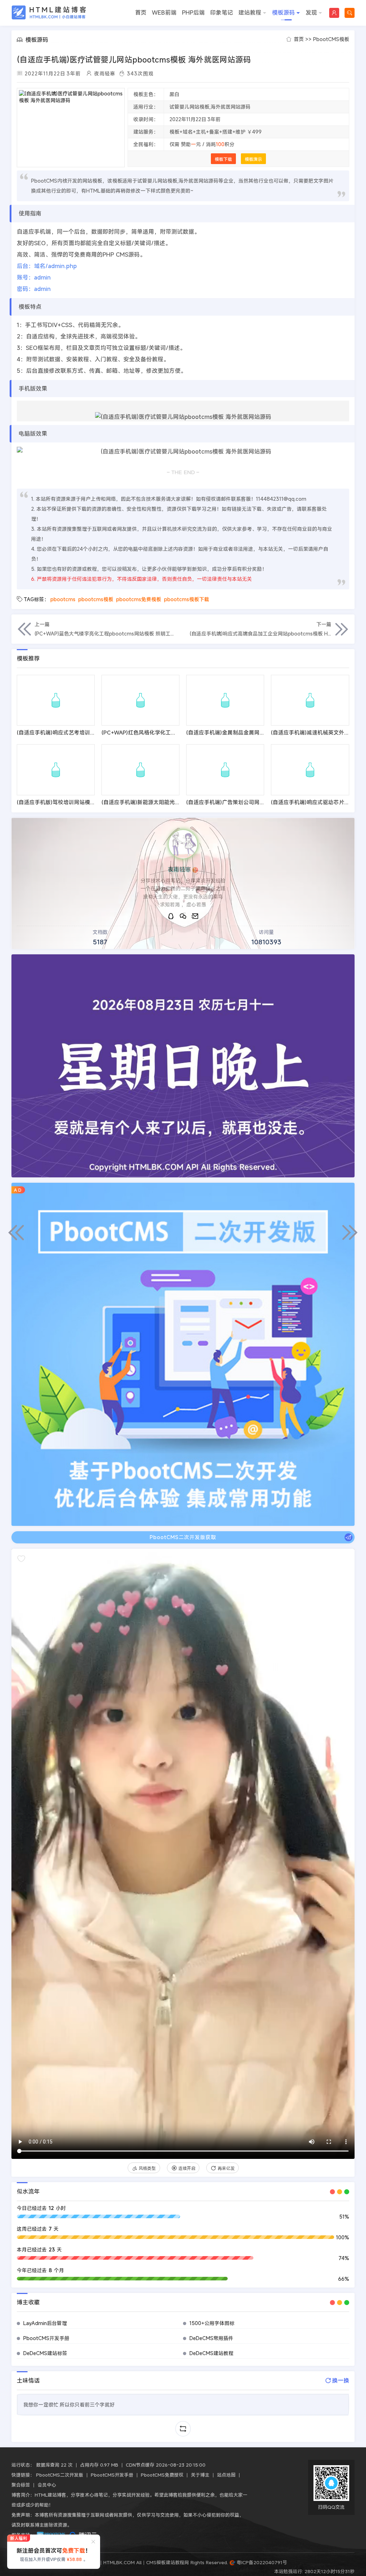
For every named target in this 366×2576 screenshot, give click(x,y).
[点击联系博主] (183, 844)
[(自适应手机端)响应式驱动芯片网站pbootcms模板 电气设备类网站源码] (310, 770)
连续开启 (187, 2168)
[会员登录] (334, 13)
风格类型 (147, 2168)
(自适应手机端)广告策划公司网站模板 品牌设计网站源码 (253, 802)
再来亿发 (226, 2168)
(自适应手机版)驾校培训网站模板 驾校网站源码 (73, 802)
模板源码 (283, 13)
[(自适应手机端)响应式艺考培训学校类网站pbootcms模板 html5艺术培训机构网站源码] (56, 700)
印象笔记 (222, 13)
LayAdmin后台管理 (45, 2323)
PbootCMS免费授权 (162, 2475)
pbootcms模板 (96, 599)
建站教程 (250, 13)
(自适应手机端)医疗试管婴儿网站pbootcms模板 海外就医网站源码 (134, 60)
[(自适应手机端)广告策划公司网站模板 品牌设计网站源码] (225, 770)
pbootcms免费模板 (139, 599)
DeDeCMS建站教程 (211, 2353)
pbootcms (63, 599)
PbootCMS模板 (331, 39)
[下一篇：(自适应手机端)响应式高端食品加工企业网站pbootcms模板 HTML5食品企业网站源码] (350, 1232)
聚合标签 (21, 2485)
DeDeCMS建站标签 (45, 2353)
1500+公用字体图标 (212, 2323)
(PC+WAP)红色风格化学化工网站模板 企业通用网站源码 (169, 732)
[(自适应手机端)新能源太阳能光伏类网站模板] (140, 770)
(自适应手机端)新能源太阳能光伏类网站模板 (154, 802)
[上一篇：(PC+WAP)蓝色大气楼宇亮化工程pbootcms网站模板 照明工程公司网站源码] (16, 1232)
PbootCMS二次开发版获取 (183, 1537)
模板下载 (223, 159)
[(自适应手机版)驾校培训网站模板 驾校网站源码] (56, 770)
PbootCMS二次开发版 (60, 2475)
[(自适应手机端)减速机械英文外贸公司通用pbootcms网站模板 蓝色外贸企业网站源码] (310, 700)
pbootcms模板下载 (187, 599)
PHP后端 (193, 13)
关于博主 (200, 2475)
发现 (311, 13)
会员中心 (47, 2485)
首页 (141, 13)
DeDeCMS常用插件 (211, 2338)
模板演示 (253, 159)
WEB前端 (164, 13)
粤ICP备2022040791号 (261, 2562)
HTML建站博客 (49, 13)
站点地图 (226, 2475)
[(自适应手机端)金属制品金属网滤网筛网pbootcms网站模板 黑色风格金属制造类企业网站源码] (225, 700)
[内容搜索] (350, 13)
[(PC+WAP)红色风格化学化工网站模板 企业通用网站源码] (140, 700)
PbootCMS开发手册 (46, 2338)
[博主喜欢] (21, 1559)
